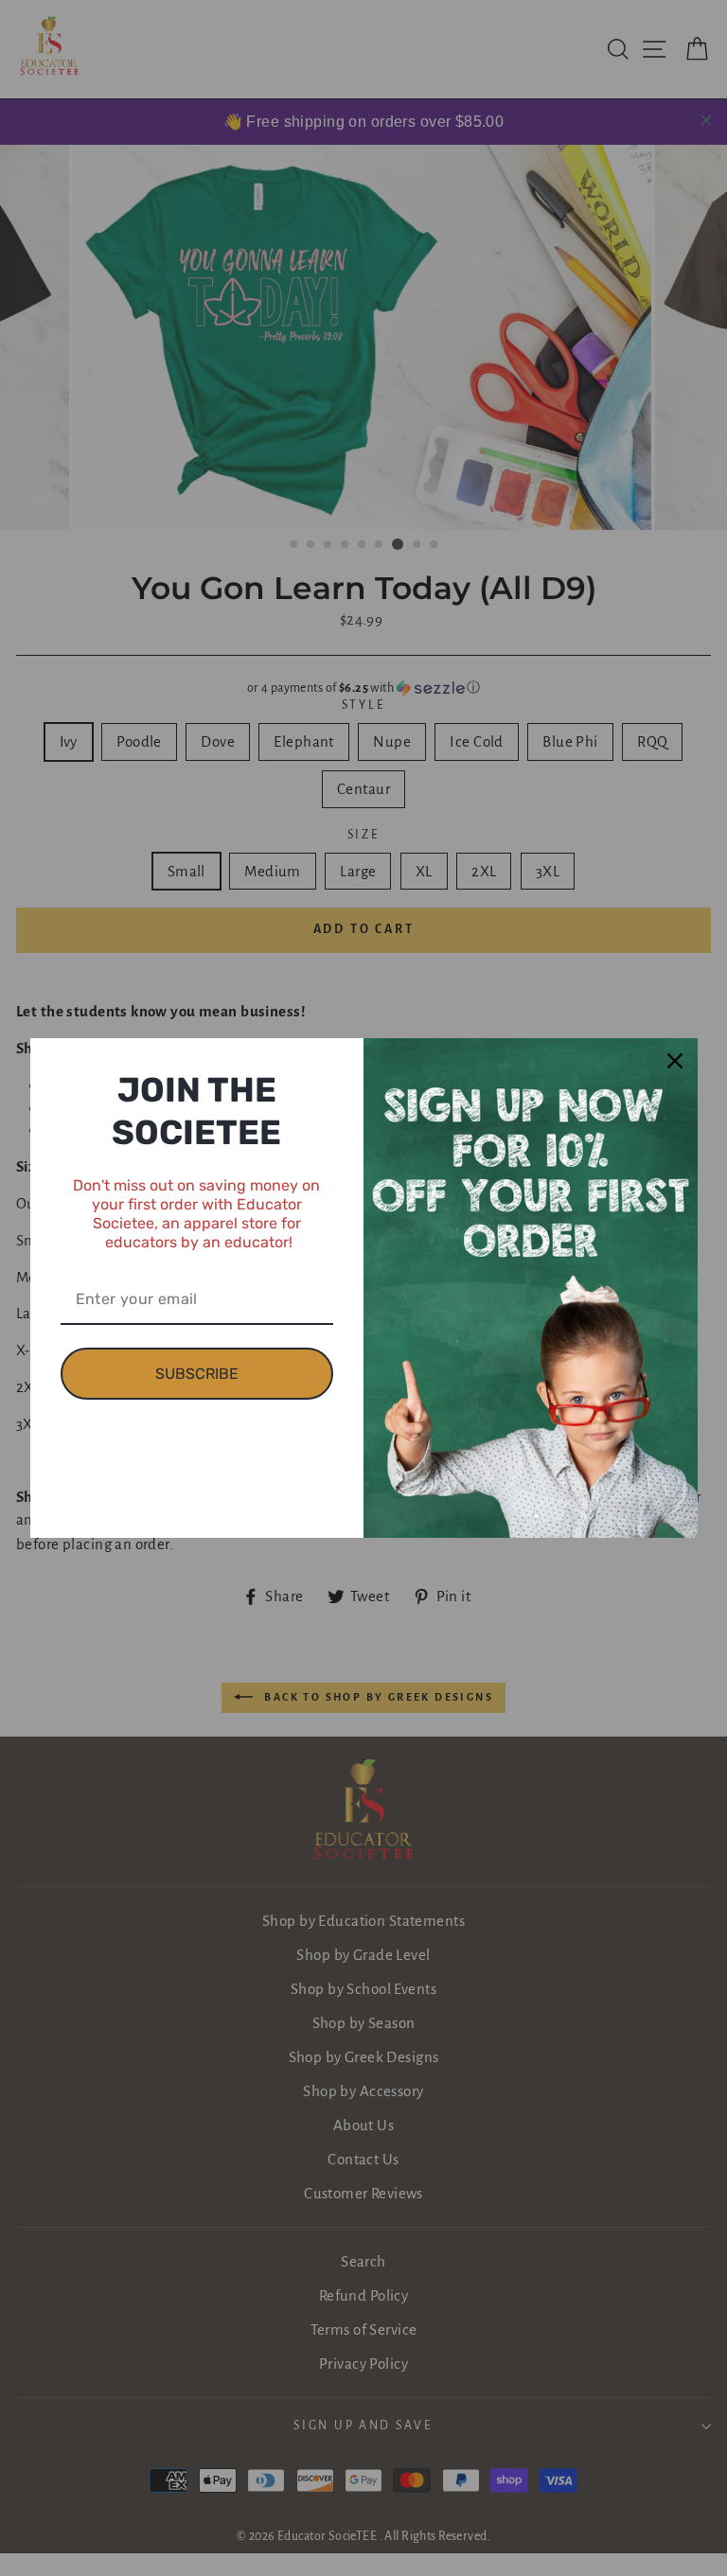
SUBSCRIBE (197, 1374)
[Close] (675, 1061)
